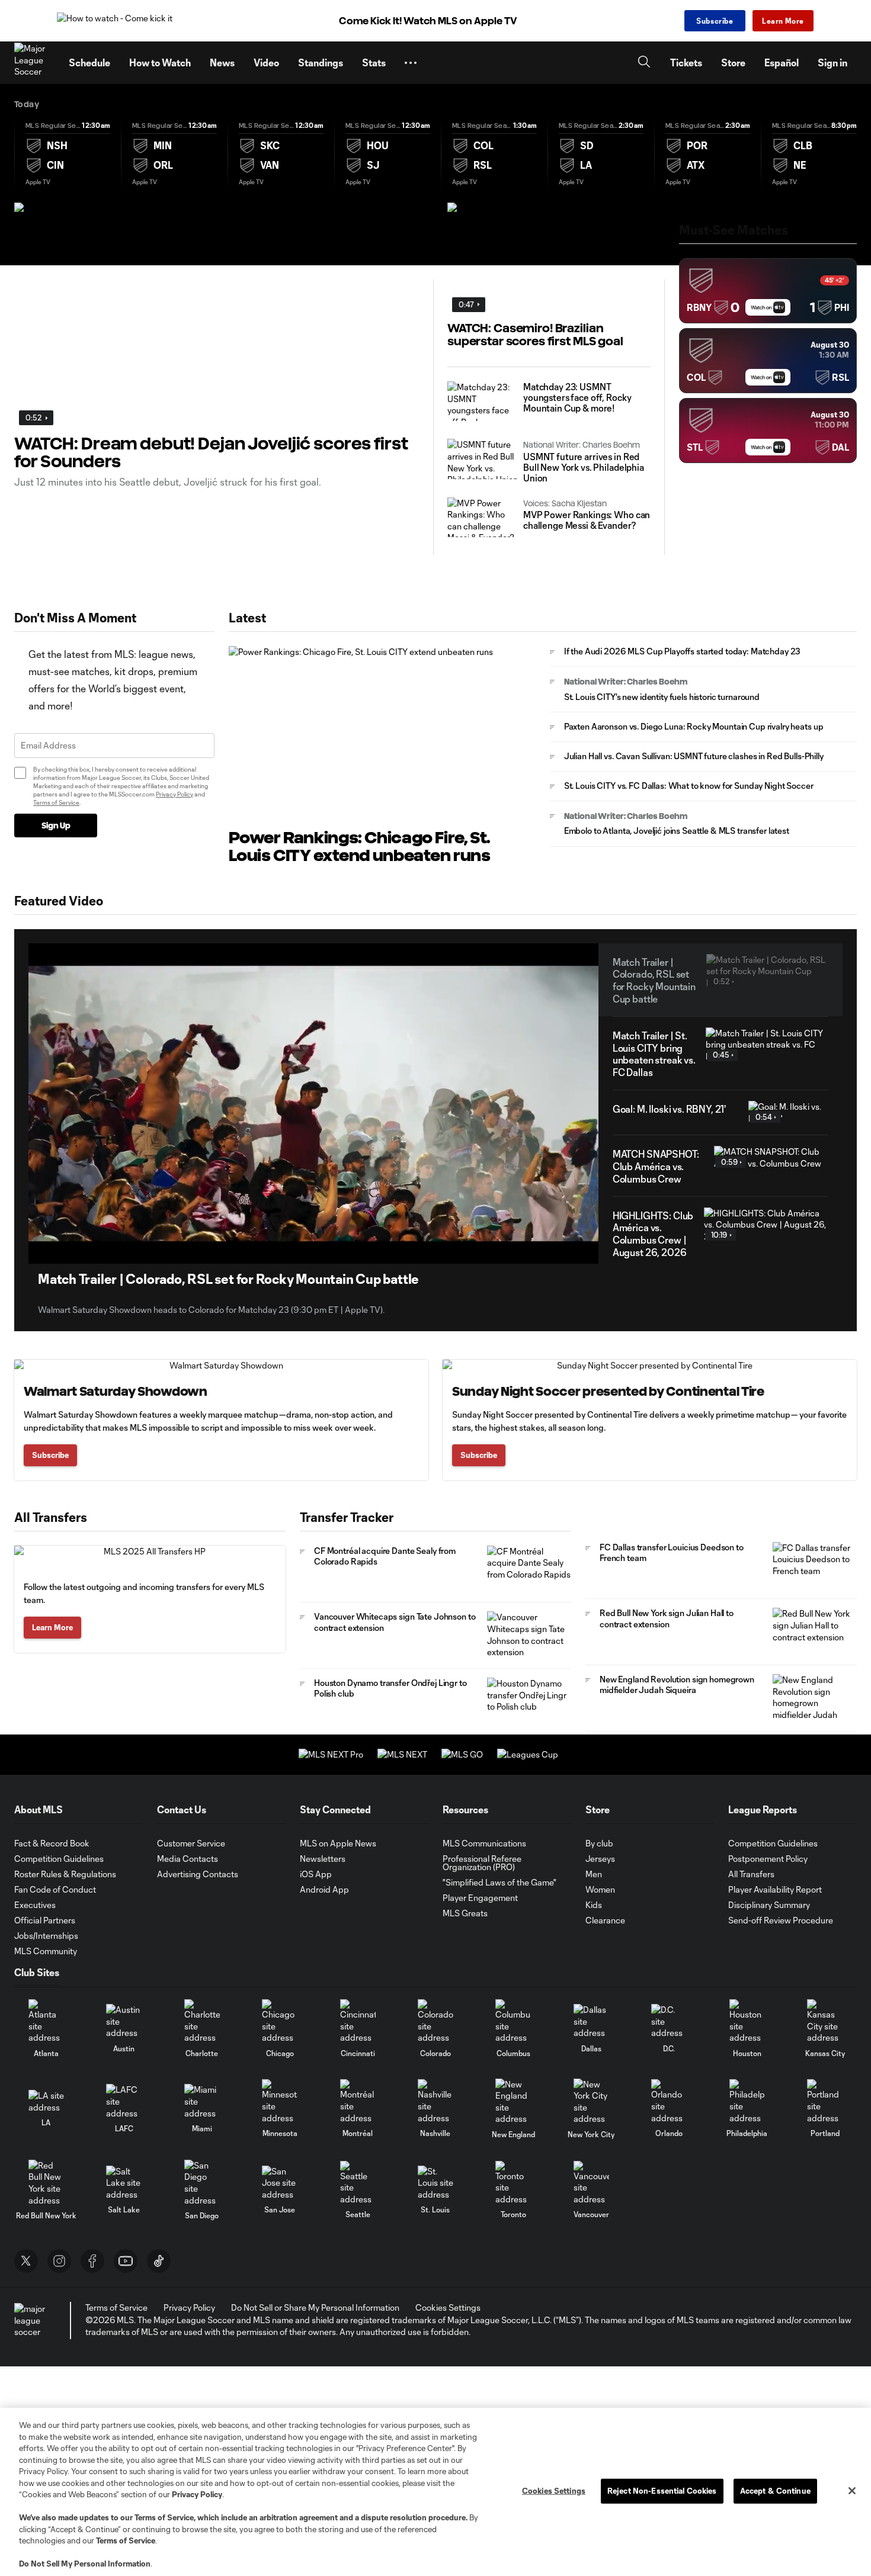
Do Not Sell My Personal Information (85, 2564)
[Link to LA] (46, 2101)
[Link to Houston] (747, 2021)
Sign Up (56, 826)
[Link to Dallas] (591, 2021)
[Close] (852, 2491)
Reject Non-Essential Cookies (662, 2491)
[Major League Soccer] (34, 63)
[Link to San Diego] (202, 2183)
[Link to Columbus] (513, 2021)
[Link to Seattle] (358, 2183)
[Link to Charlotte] (202, 2021)
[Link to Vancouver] (591, 2183)
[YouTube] (126, 2261)
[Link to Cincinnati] (358, 2021)
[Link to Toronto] (513, 2183)
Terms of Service (56, 802)
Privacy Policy (174, 794)
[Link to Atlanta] (46, 2021)
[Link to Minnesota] (280, 2101)
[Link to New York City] (591, 2102)
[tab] (68, 153)
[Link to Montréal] (358, 2101)
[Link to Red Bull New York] (46, 2183)
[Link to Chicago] (280, 2021)
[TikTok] (159, 2261)
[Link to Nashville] (435, 2101)
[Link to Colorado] (435, 2021)
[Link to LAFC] (124, 2101)
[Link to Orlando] (669, 2101)
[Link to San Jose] (280, 2183)
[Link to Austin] (124, 2021)
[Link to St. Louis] (435, 2183)
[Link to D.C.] (669, 2021)
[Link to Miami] (202, 2101)
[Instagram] (59, 2261)
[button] (411, 63)
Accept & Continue (775, 2491)
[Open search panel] (644, 63)
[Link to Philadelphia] (747, 2101)
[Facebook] (92, 2261)
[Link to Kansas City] (825, 2021)
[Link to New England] (513, 2102)
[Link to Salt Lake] (124, 2183)
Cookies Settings (448, 2307)
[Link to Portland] (825, 2101)
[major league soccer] (32, 2320)
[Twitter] (26, 2261)
